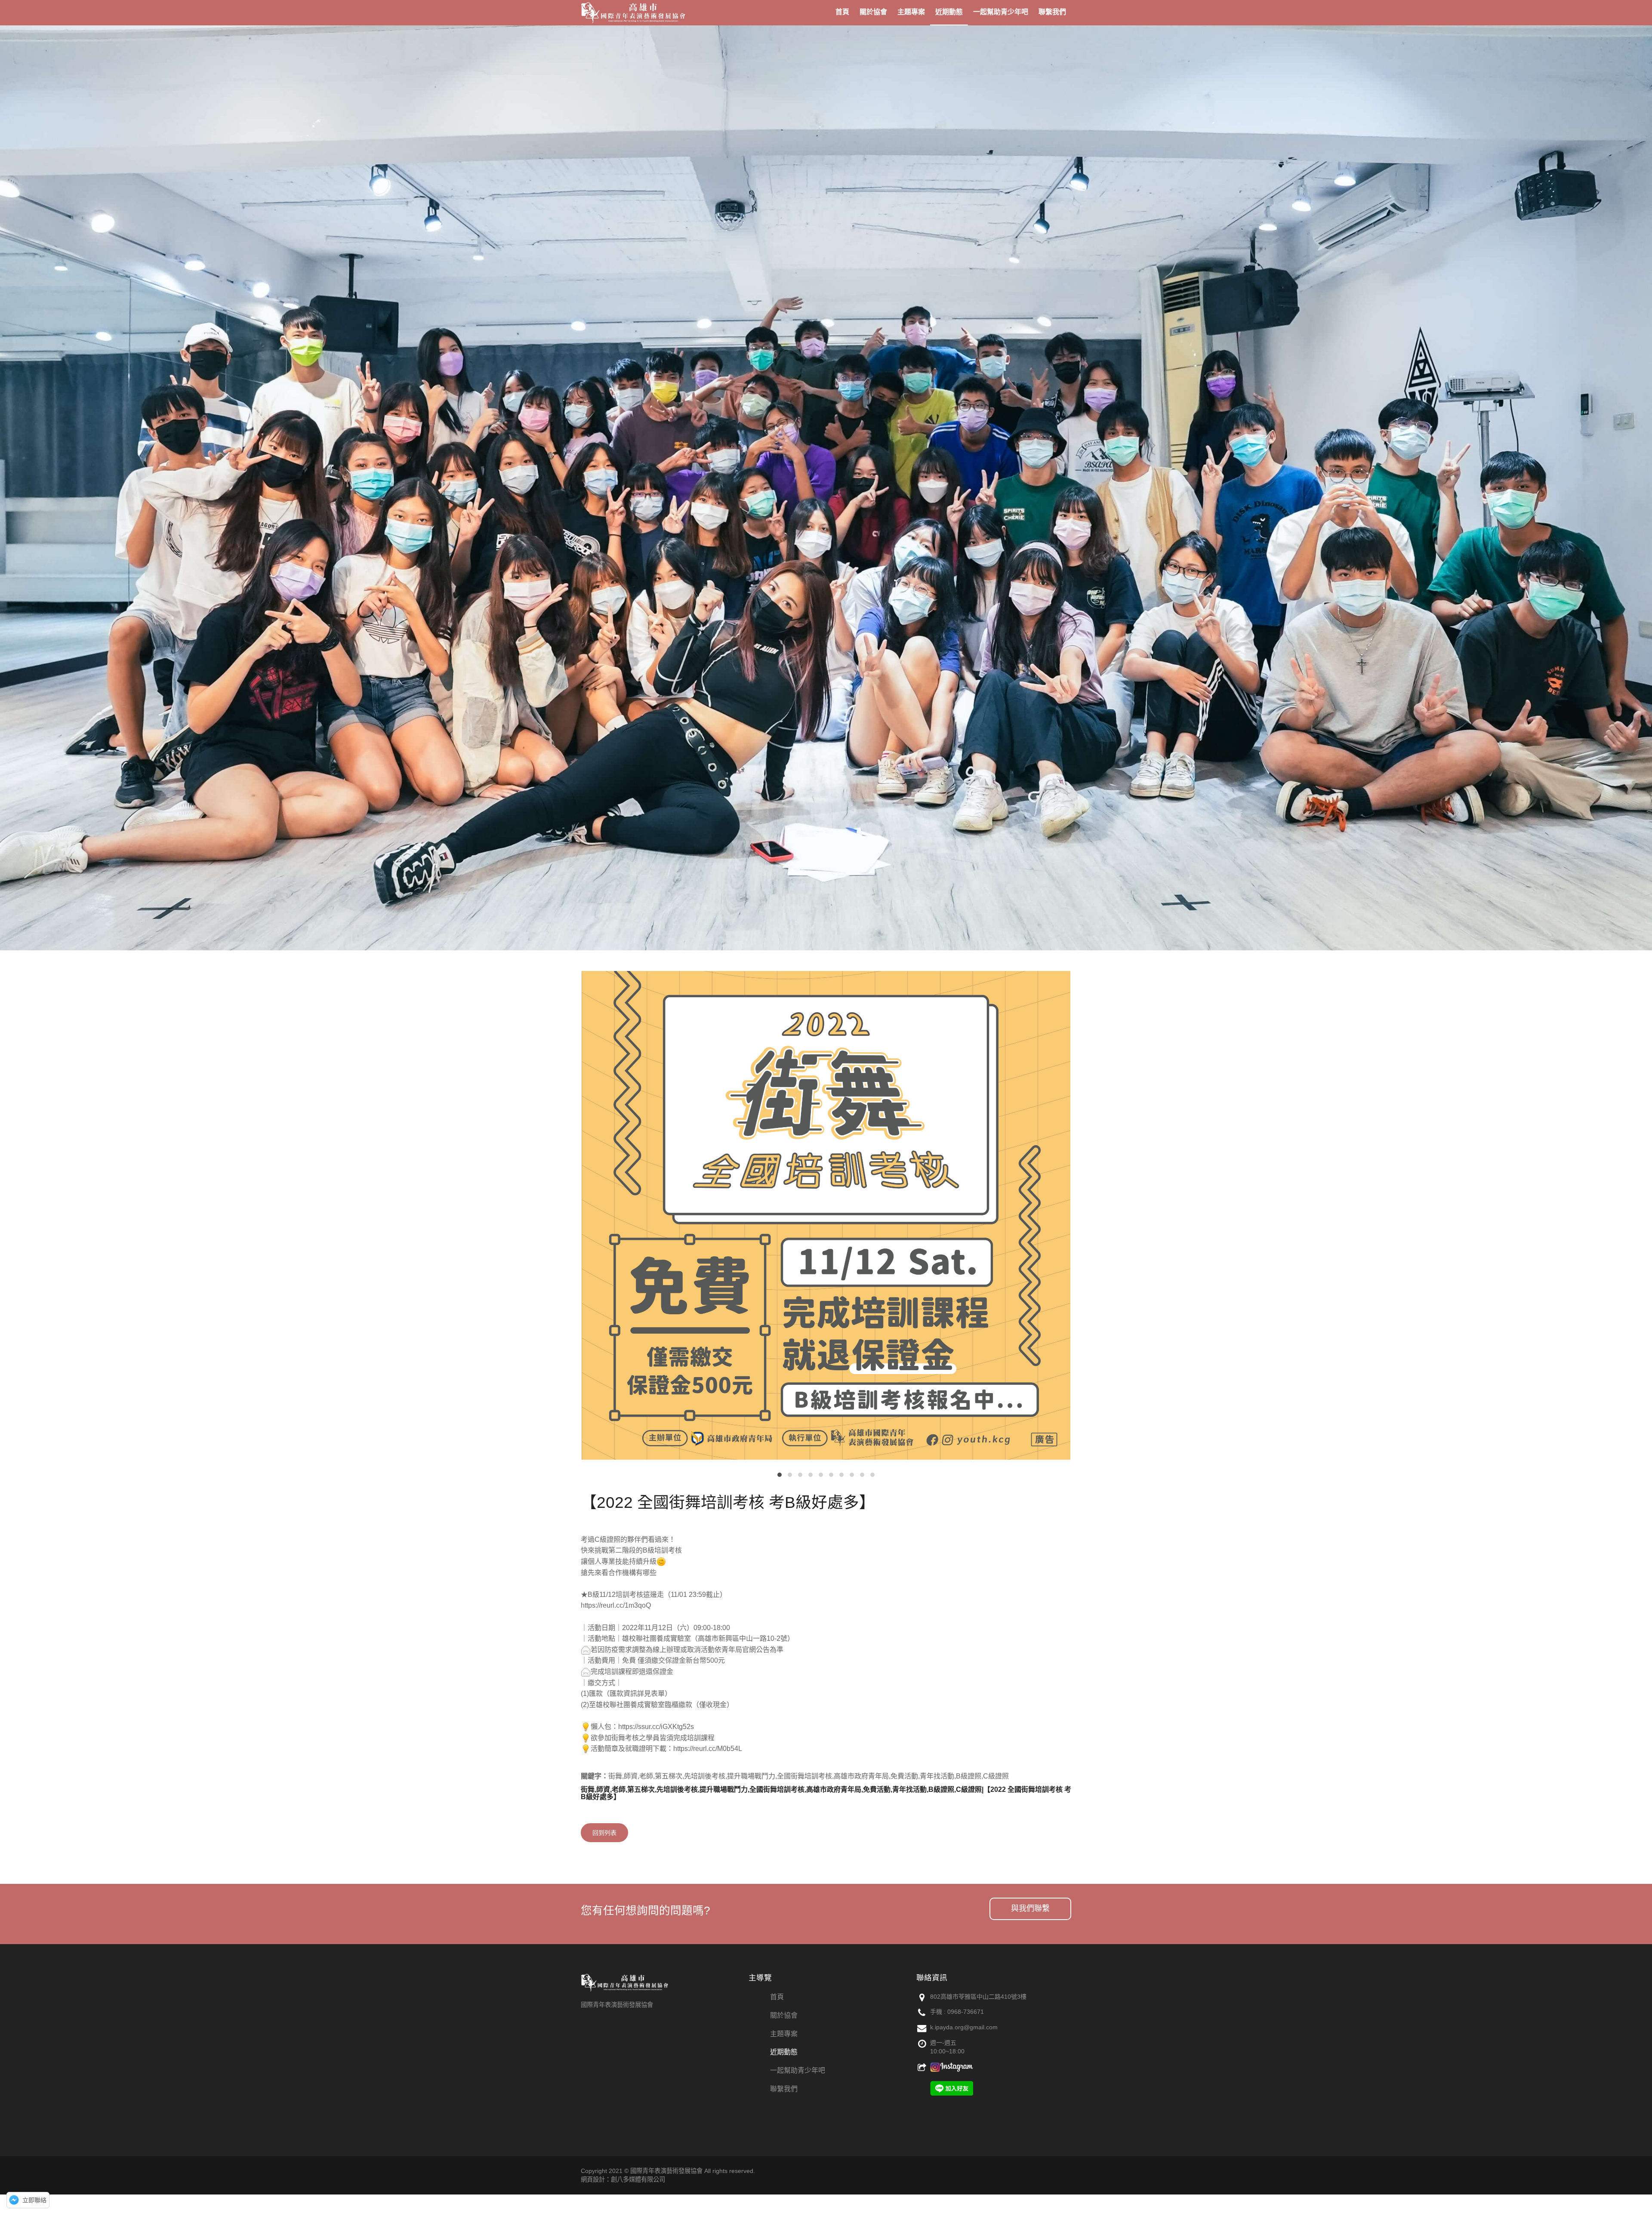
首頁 (777, 1997)
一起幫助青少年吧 (798, 2070)
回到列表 (604, 1833)
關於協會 (784, 2015)
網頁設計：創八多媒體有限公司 (623, 2179)
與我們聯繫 (1030, 1908)
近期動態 (784, 2052)
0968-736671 (966, 2012)
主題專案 (784, 2034)
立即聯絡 (34, 2200)
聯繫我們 (784, 2089)
